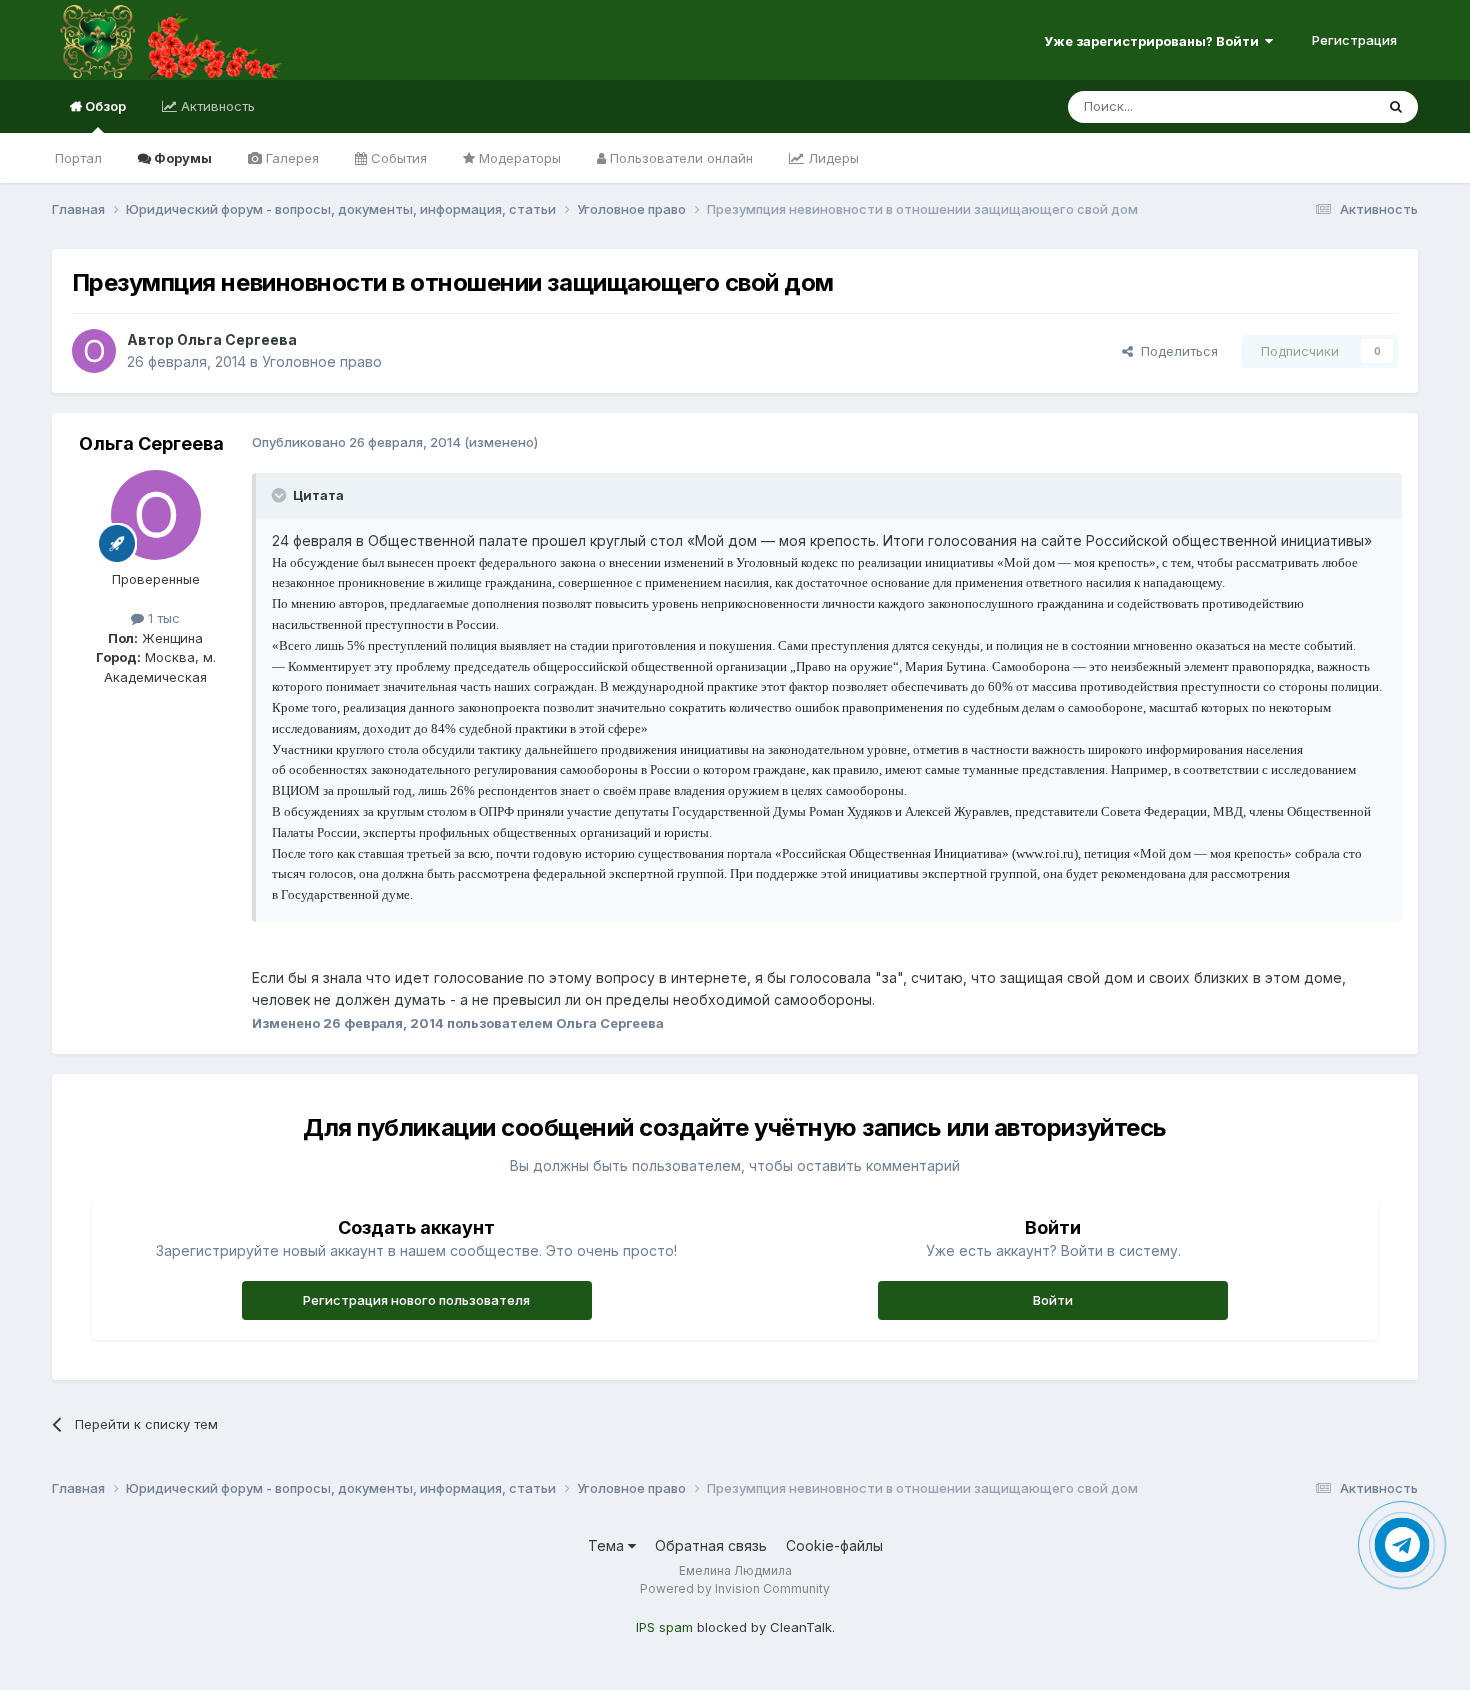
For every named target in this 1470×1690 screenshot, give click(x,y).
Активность (216, 106)
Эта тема (1320, 106)
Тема (608, 1545)
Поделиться (1175, 351)
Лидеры (831, 158)
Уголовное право (322, 361)
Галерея (290, 158)
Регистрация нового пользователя (416, 1300)
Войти (1053, 1300)
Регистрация (1354, 40)
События (397, 158)
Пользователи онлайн (679, 158)
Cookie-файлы (834, 1545)
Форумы (181, 158)
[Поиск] (1396, 107)
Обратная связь (711, 1545)
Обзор (104, 106)
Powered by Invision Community (735, 1588)
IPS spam (664, 1627)
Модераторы (518, 158)
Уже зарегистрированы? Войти (1154, 41)
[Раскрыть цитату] (281, 495)
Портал (78, 158)
